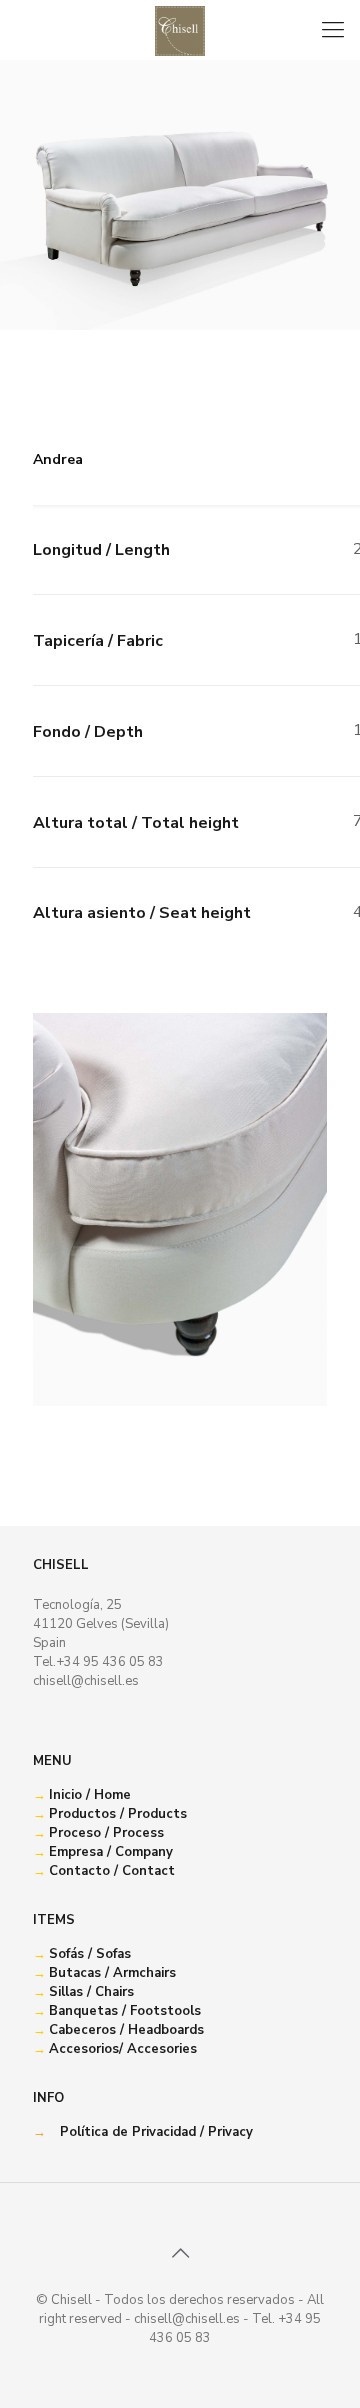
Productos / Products (118, 1814)
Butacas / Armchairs (112, 1973)
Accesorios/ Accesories (123, 2049)
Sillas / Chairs (91, 1992)
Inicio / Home (90, 1795)
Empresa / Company (111, 1852)
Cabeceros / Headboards (126, 2030)
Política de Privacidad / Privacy (156, 2132)
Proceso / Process (106, 1833)
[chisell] (180, 30)
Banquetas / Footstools (125, 2011)
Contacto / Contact (112, 1871)
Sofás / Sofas (90, 1954)
